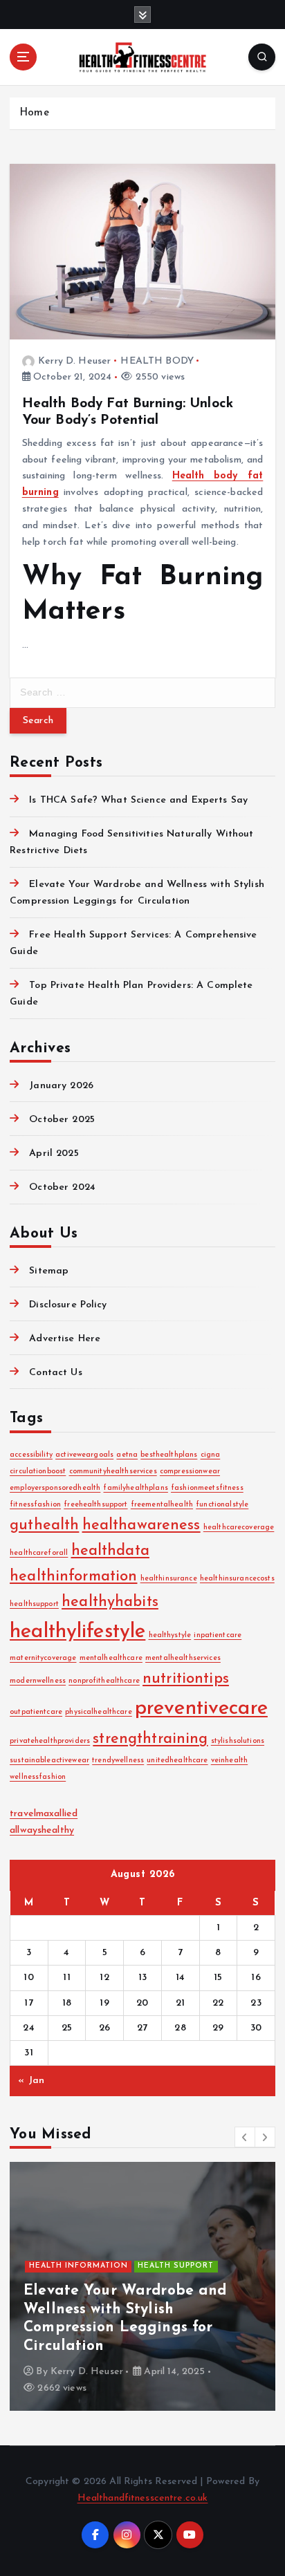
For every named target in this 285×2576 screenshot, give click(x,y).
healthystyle (170, 1635)
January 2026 (61, 1086)
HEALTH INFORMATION (79, 2266)
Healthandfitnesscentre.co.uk (143, 2498)
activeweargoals (84, 1455)
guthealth (44, 1525)
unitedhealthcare (177, 1761)
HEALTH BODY (157, 361)
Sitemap (49, 1271)
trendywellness (118, 1761)
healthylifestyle (77, 1632)
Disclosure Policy (68, 1305)
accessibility (31, 1455)
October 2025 (62, 1120)
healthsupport (34, 1604)
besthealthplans (169, 1455)
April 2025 (54, 1154)
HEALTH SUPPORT (176, 2266)
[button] (245, 2137)
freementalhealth (162, 1505)
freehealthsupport (95, 1505)
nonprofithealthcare (104, 1681)
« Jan (31, 2081)
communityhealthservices (113, 1472)
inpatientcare (218, 1635)
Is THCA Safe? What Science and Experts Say (138, 800)
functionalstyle (222, 1505)
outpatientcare (36, 1712)
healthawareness (141, 1525)
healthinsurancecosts (237, 1579)
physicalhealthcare (99, 1712)
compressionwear (190, 1472)
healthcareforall (39, 1553)
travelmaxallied (44, 1814)
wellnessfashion (38, 1777)
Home (34, 113)
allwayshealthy (42, 1830)
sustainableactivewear (49, 1761)
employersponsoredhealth (55, 1488)
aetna (127, 1455)
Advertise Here (65, 1339)
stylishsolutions (238, 1741)
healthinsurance (169, 1579)
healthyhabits (110, 1602)
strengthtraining (150, 1739)
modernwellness (38, 1681)
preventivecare (201, 1709)
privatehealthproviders (50, 1741)
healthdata (110, 1551)
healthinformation (73, 1577)
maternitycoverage (43, 1658)
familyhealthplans (135, 1488)
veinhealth (229, 1761)
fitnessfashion (35, 1505)
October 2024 (62, 1187)
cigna (211, 1455)
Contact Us (55, 1373)
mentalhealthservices (183, 1658)
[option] (142, 2286)
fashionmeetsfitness (207, 1488)
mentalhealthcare (111, 1658)
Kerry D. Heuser (74, 361)
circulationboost (38, 1472)
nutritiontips (186, 1679)
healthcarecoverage (239, 1528)
